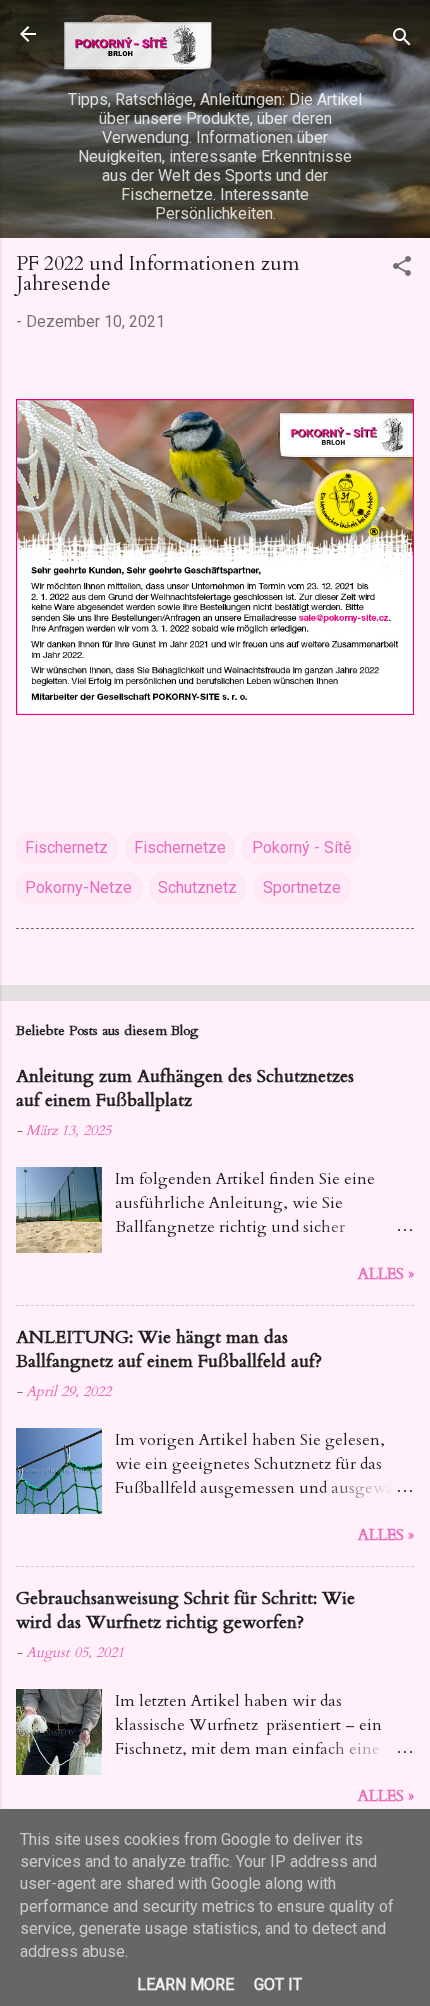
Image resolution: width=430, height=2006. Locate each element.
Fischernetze (180, 847)
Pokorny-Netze (78, 887)
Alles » (386, 1274)
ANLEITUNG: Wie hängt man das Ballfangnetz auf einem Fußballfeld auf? (169, 1349)
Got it (278, 1984)
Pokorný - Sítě (301, 847)
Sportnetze (302, 887)
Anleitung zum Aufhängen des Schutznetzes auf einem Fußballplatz (185, 1088)
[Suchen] (402, 40)
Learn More (185, 1984)
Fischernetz (66, 847)
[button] (402, 269)
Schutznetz (197, 887)
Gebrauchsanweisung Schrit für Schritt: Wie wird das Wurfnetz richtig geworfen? (185, 1610)
